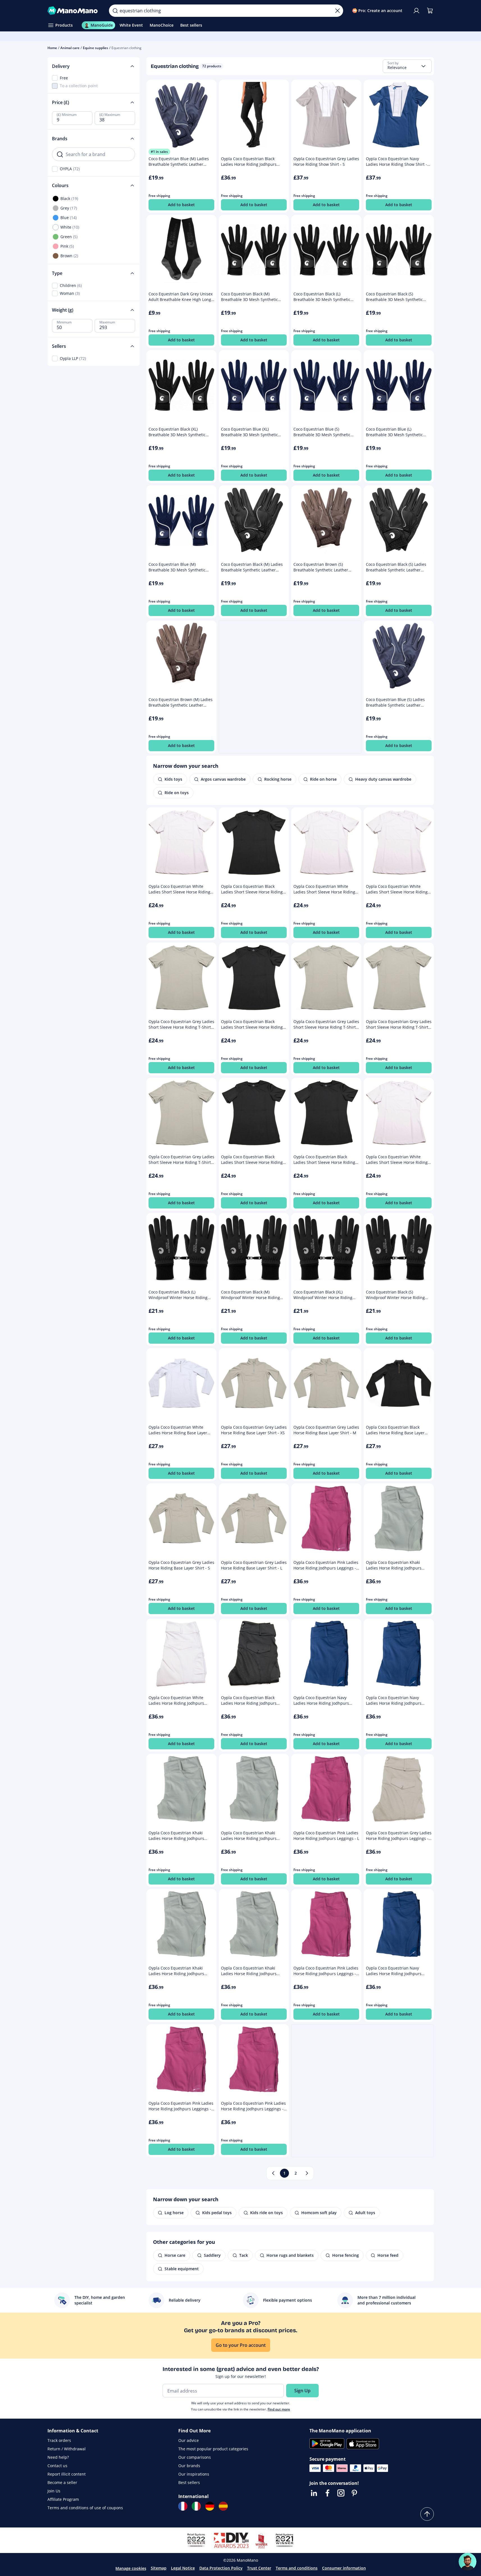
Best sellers (189, 2482)
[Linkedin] (314, 2493)
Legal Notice (183, 2568)
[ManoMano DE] (210, 2506)
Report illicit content (67, 2474)
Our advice (189, 2440)
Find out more (279, 2409)
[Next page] (307, 2173)
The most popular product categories (213, 2449)
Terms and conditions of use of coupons (85, 2508)
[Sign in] (416, 11)
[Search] (115, 11)
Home (52, 48)
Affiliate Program (63, 2499)
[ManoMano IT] (196, 2506)
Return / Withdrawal (67, 2449)
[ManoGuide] (468, 2562)
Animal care (70, 48)
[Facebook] (327, 2493)
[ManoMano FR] (183, 2506)
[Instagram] (341, 2493)
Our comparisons (195, 2457)
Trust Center (259, 2568)
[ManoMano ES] (223, 2506)
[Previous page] (273, 2173)
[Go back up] (427, 2514)
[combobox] (407, 66)
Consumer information (344, 2568)
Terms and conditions (297, 2568)
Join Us (54, 2491)
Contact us (57, 2466)
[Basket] (430, 11)
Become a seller (62, 2482)
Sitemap (159, 2568)
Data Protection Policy (221, 2568)
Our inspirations (194, 2474)
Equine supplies (95, 48)
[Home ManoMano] (74, 11)
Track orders (59, 2440)
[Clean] (338, 11)
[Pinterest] (354, 2493)
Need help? (58, 2457)
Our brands (189, 2466)
